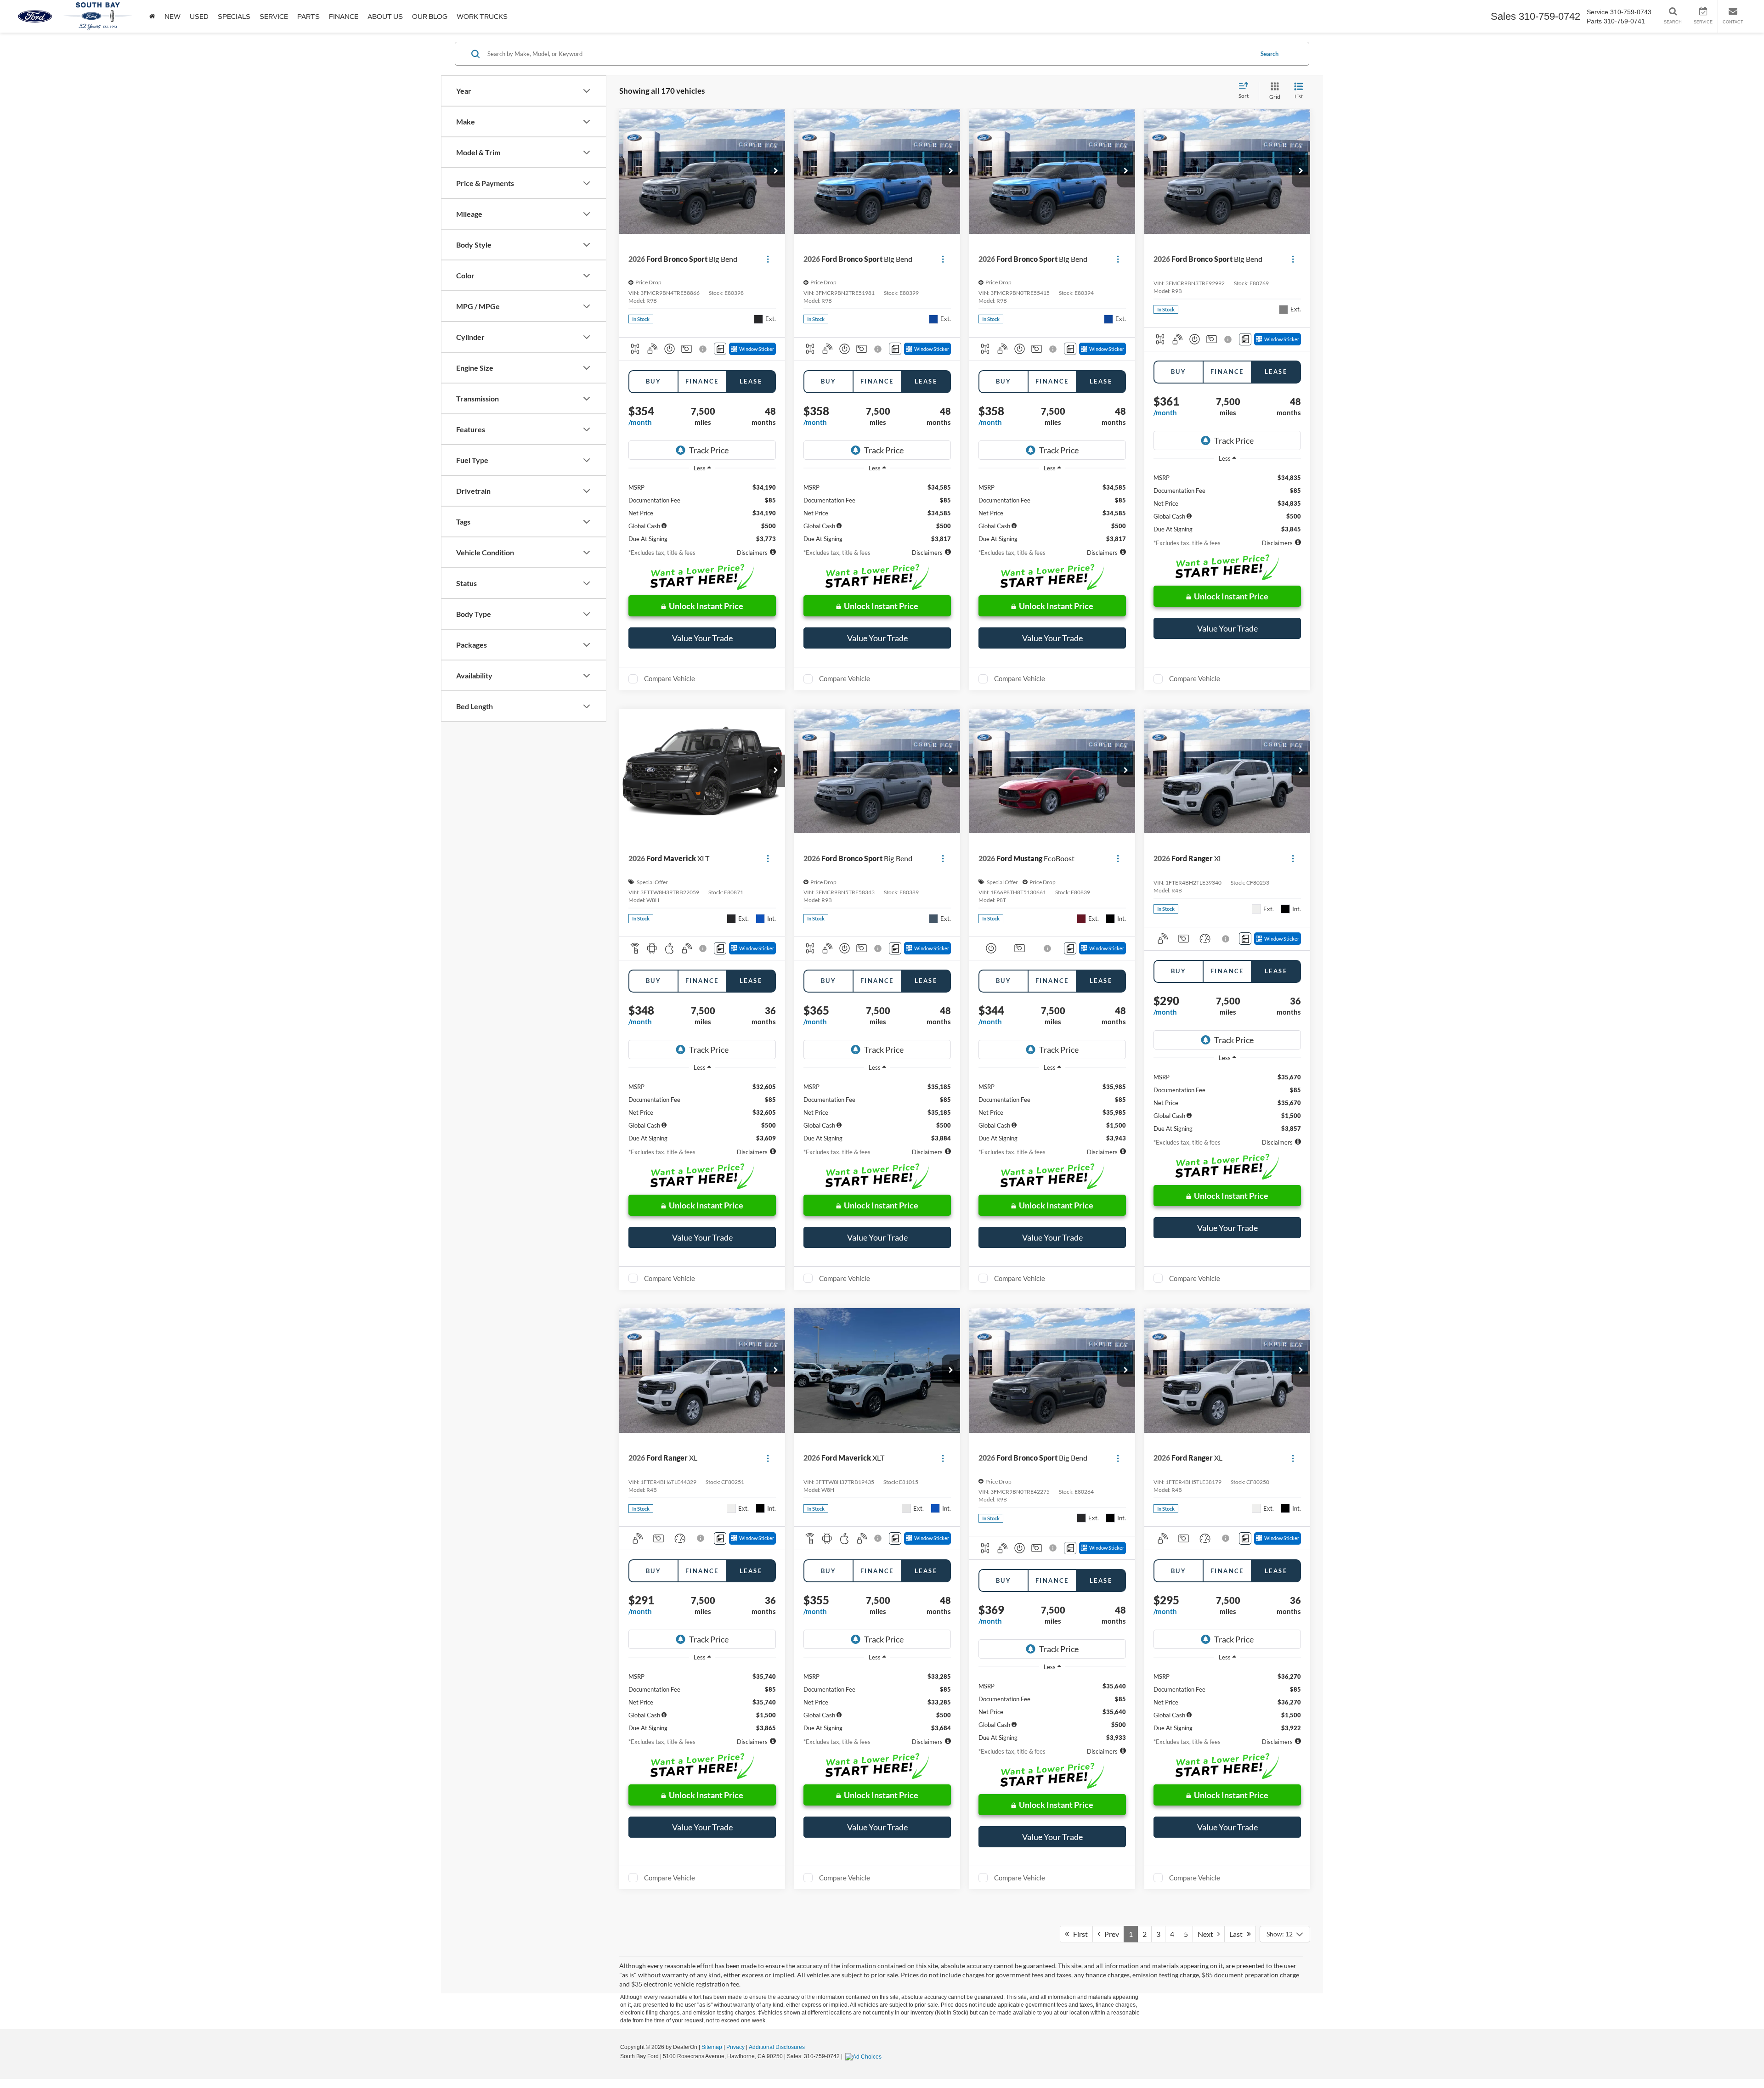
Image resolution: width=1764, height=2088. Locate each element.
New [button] (172, 17)
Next (1207, 1934)
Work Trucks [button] (482, 17)
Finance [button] (344, 17)
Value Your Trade (702, 638)
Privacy (735, 2047)
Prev (1110, 1934)
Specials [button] (234, 17)
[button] (776, 171)
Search (1269, 54)
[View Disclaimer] (704, 349)
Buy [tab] (653, 381)
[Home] (152, 16)
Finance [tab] (702, 381)
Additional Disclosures (777, 2047)
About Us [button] (385, 17)
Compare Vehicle (670, 678)
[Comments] (720, 349)
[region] (702, 510)
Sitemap (712, 2047)
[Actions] (768, 259)
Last (1238, 1934)
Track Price (709, 450)
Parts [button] (308, 17)
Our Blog (430, 17)
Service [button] (274, 17)
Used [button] (199, 17)
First (1078, 1934)
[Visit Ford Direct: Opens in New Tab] (865, 2056)
